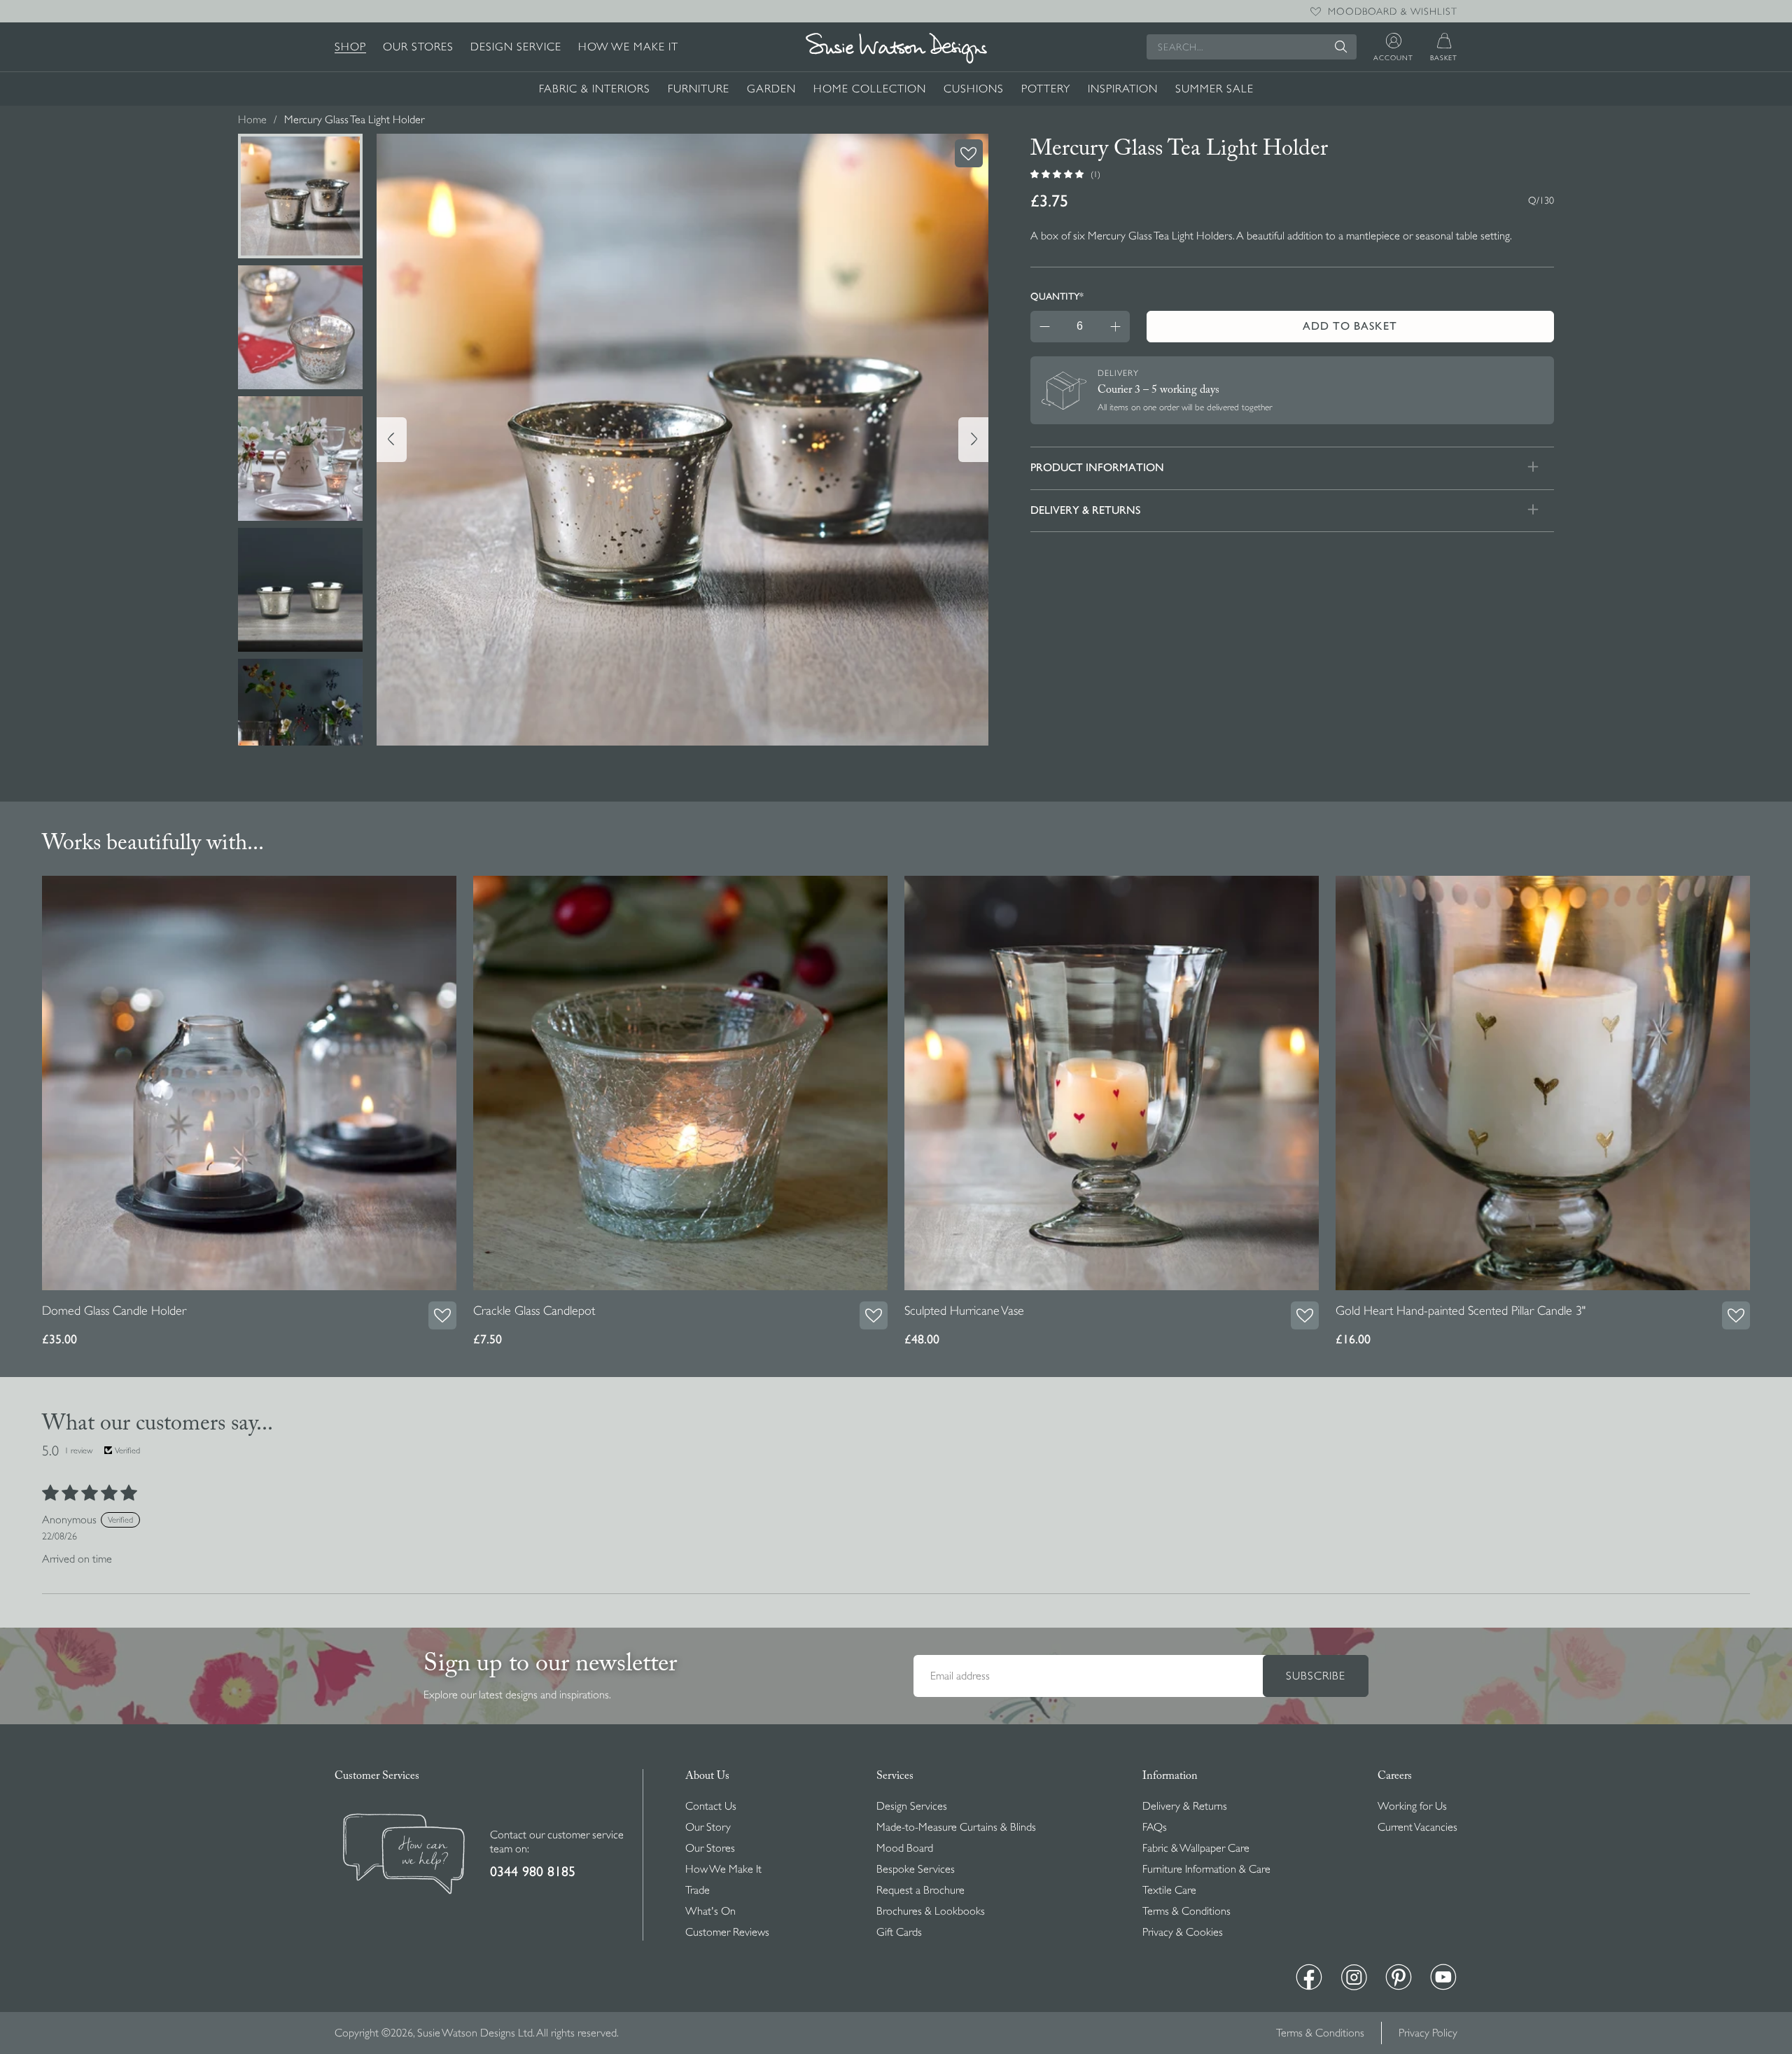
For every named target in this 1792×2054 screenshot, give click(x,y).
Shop (350, 47)
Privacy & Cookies (1183, 1932)
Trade (698, 1890)
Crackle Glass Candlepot (534, 1311)
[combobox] (1252, 47)
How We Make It (628, 47)
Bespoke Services (916, 1869)
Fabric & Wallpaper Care (1196, 1848)
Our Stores (418, 47)
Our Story (708, 1827)
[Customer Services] (404, 1856)
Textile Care (1169, 1890)
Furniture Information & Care (1206, 1869)
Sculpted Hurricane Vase (964, 1311)
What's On (710, 1911)
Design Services (912, 1806)
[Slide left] (392, 440)
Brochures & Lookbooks (931, 1911)
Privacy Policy (1428, 2033)
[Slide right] (973, 440)
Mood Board (905, 1848)
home (252, 120)
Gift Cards (899, 1932)
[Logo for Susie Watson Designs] (896, 48)
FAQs (1155, 1827)
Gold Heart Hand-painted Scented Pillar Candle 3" (1461, 1311)
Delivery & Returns (1185, 1806)
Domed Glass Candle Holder (114, 1311)
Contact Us (711, 1806)
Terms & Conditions (1186, 1911)
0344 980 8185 (533, 1872)
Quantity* (1057, 296)
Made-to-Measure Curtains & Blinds (956, 1827)
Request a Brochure (920, 1890)
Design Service (516, 47)
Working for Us (1412, 1806)
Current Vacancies (1417, 1827)
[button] (1058, 174)
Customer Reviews (727, 1932)
